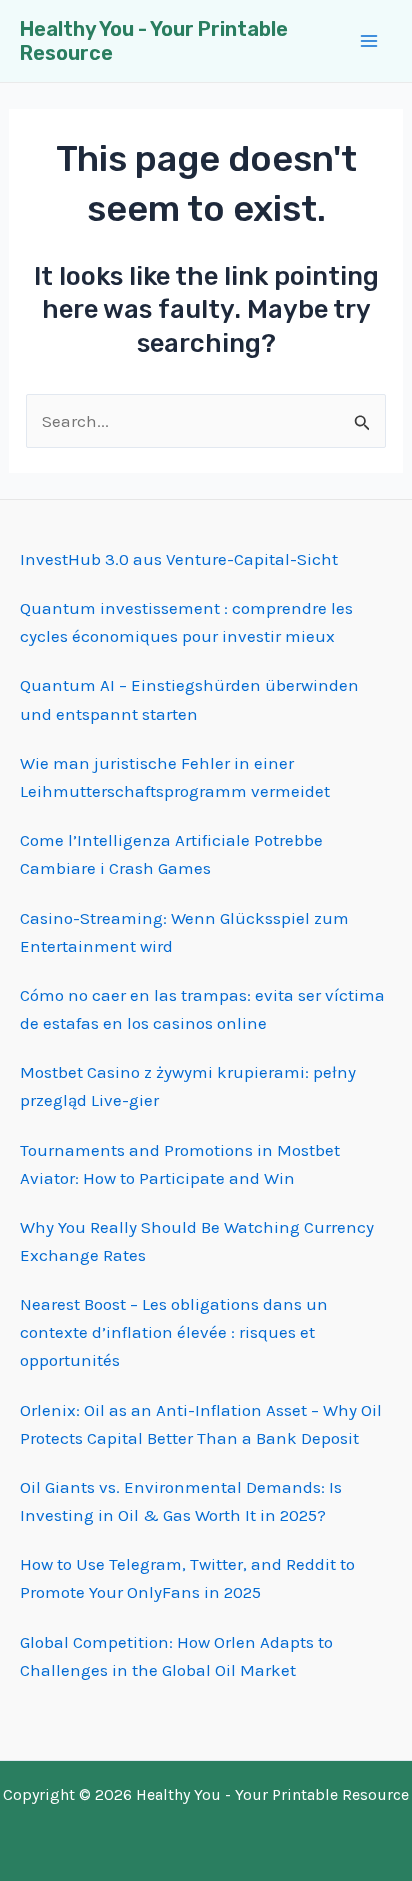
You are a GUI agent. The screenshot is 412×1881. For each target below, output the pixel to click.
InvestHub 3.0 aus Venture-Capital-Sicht (179, 559)
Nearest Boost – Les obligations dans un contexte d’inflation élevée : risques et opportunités (174, 1332)
